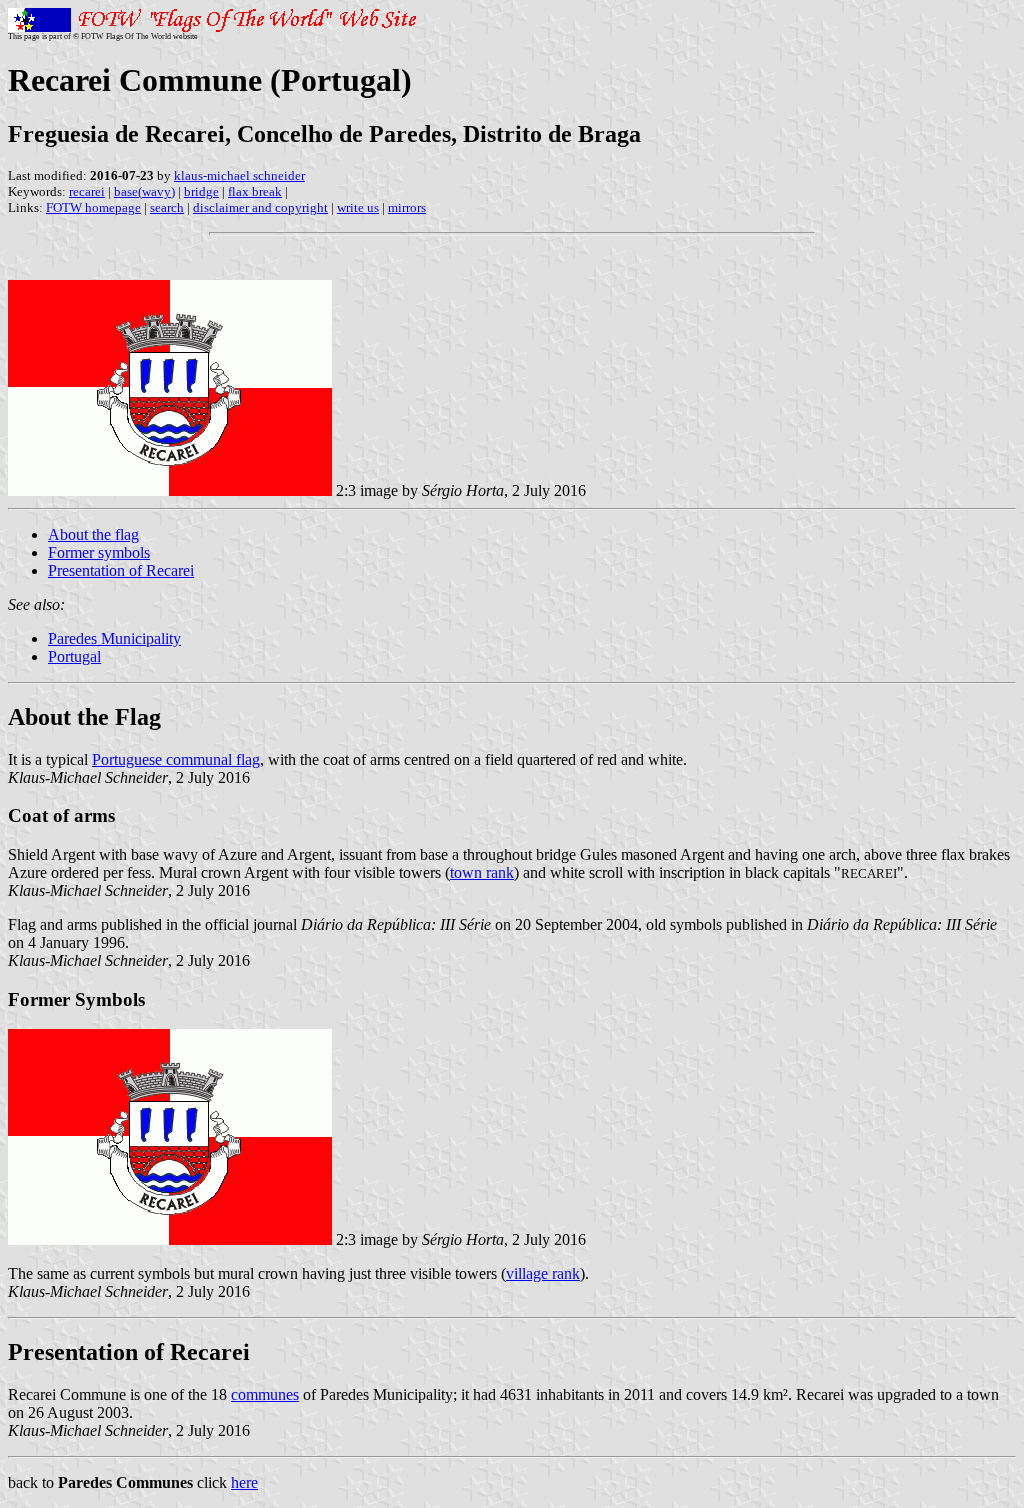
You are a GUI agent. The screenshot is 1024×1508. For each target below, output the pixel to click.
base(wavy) (144, 191)
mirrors (407, 207)
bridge (201, 191)
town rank (482, 872)
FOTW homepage (93, 207)
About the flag (93, 534)
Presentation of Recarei (121, 570)
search (167, 207)
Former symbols (99, 552)
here (244, 1482)
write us (358, 207)
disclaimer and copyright (260, 207)
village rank (543, 1273)
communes (265, 1394)
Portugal (74, 656)
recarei (87, 191)
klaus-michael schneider (239, 175)
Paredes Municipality (114, 638)
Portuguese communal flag (176, 759)
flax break (255, 191)
